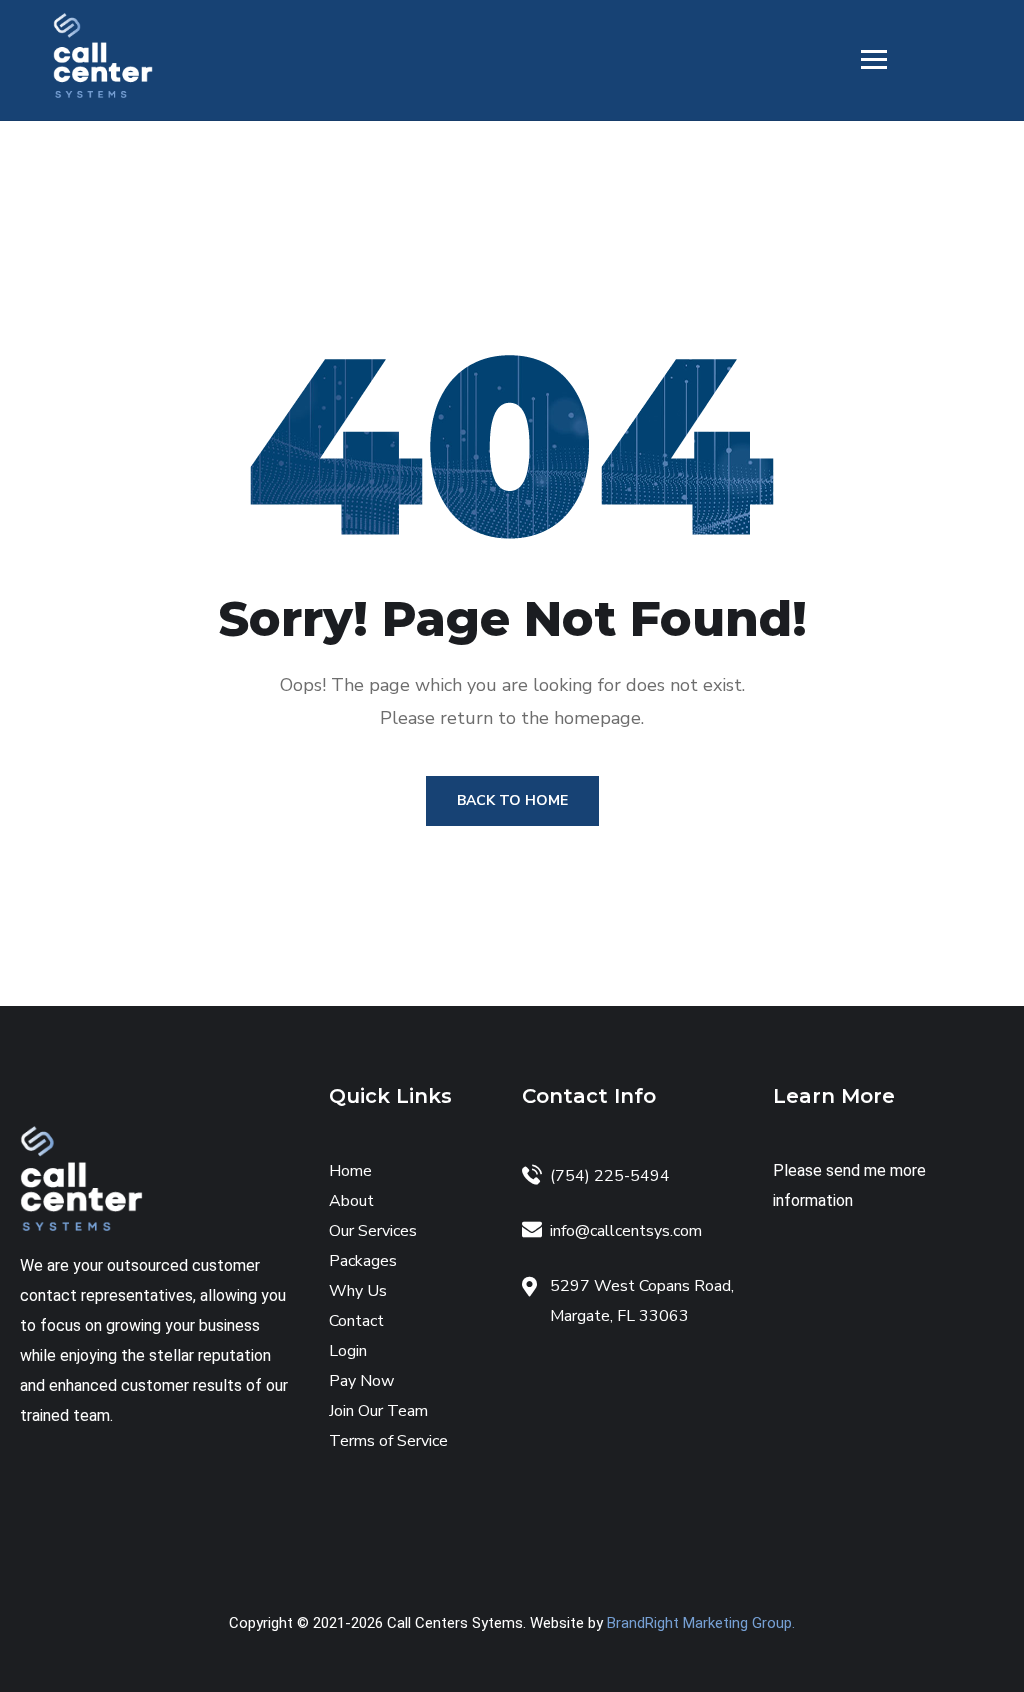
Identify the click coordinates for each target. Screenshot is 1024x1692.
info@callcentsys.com (626, 1231)
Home (350, 1171)
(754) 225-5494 (610, 1176)
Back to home (512, 800)
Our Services (373, 1231)
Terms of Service (388, 1441)
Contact (356, 1321)
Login (348, 1351)
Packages (363, 1261)
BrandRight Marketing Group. (701, 1623)
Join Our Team (378, 1411)
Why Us (358, 1291)
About (351, 1201)
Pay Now (361, 1381)
